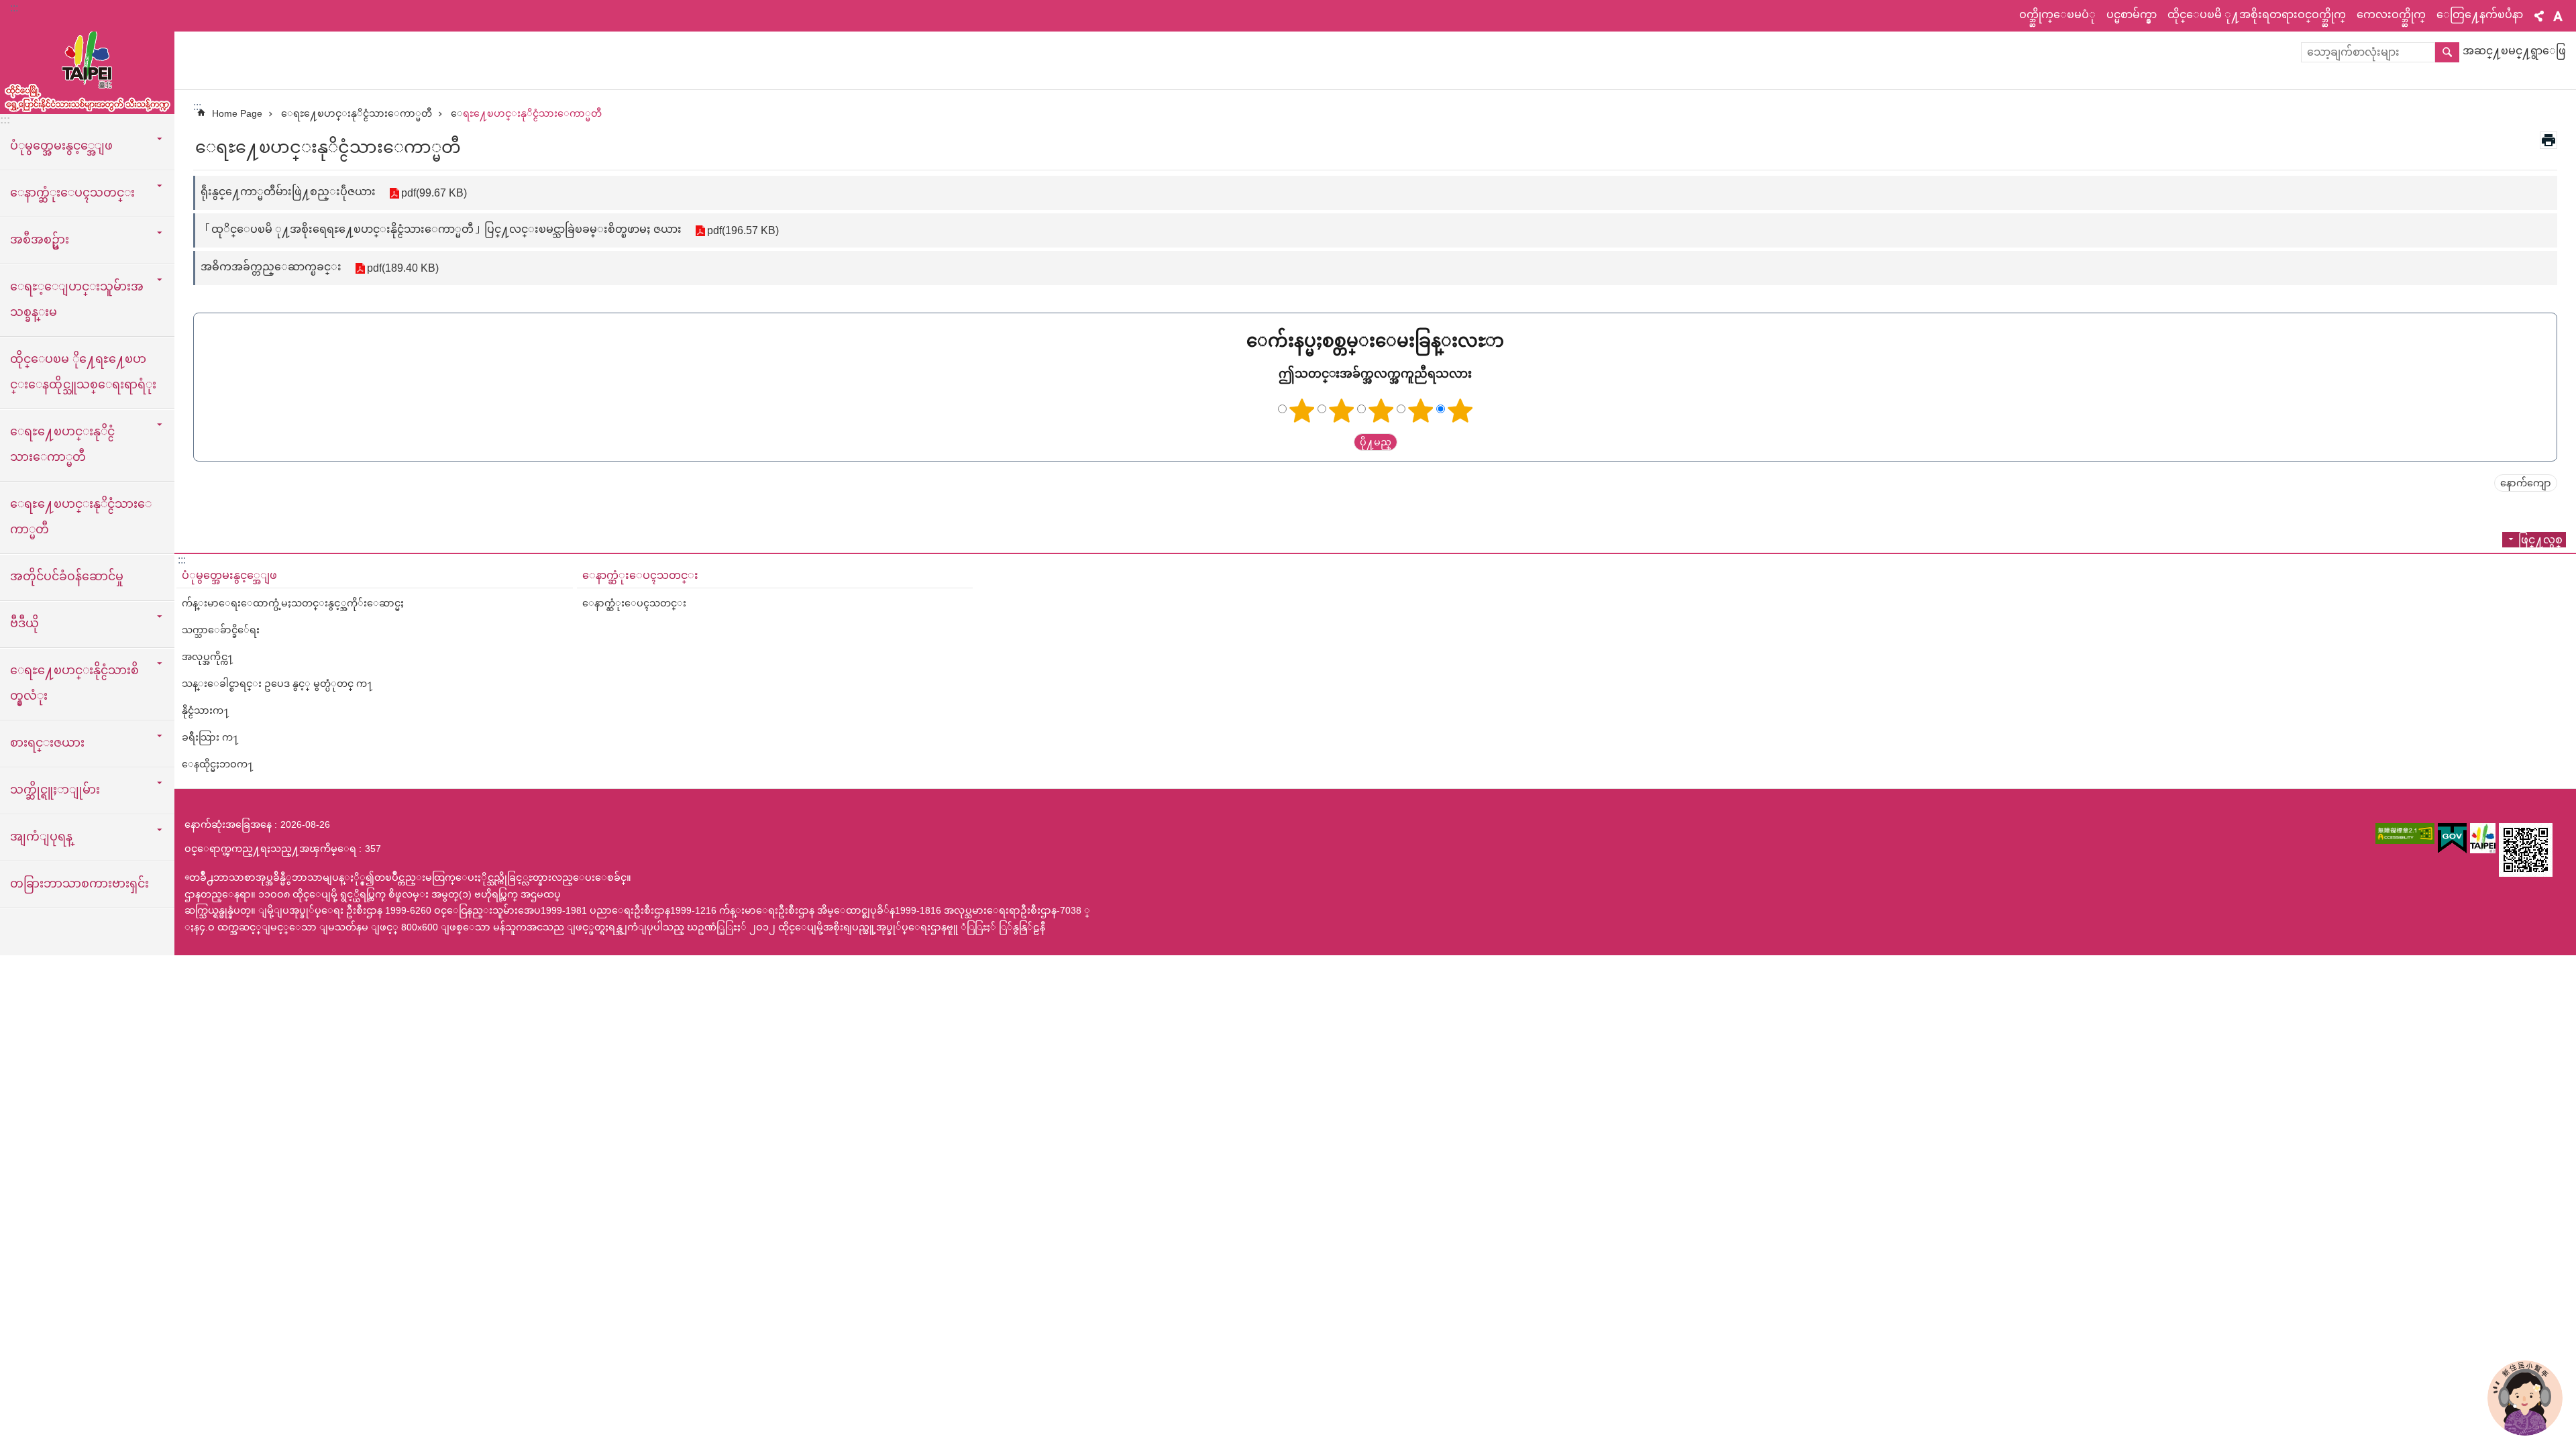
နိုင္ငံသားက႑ (206, 710)
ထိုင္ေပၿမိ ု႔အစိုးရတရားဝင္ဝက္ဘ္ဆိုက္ (2257, 14)
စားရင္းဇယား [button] (47, 743)
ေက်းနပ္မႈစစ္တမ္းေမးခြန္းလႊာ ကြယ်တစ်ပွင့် (1302, 411)
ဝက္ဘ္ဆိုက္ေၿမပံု (2057, 14)
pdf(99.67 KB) (434, 193)
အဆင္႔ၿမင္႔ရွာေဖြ (2514, 51)
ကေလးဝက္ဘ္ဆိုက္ (2391, 14)
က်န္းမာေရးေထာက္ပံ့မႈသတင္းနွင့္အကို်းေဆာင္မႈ (293, 603)
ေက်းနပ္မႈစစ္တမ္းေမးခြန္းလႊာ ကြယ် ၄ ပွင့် (1421, 411)
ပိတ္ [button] (2539, 16)
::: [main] (197, 106)
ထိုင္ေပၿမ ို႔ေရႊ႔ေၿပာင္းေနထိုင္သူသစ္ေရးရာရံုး (83, 372)
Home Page (237, 113)
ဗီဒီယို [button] (24, 623)
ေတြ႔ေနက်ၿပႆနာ (2480, 14)
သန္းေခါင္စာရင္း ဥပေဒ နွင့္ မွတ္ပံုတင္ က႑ (277, 684)
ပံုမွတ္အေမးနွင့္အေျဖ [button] (61, 146)
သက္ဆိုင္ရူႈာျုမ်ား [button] (55, 790)
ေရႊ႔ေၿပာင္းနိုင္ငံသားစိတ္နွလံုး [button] (74, 683)
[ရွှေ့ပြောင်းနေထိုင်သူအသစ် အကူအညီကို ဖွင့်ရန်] (2525, 1398)
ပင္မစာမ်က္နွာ (2132, 14)
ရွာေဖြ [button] (2447, 52)
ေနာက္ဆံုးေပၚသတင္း (640, 575)
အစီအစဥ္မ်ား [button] (40, 239)
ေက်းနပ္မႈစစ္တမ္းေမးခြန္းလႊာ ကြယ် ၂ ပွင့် (1342, 411)
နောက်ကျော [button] (2526, 483)
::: (14, 8)
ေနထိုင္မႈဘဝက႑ (218, 764)
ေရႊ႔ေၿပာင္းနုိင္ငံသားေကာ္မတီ (81, 517)
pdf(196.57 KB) (743, 230)
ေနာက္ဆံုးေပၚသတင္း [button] (72, 193)
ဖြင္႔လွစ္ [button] (2540, 540)
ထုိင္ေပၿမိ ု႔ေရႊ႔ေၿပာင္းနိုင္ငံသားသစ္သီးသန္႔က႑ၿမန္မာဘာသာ (87, 67)
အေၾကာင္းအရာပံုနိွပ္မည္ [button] (2548, 140)
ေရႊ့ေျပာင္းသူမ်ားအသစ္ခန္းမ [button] (77, 299)
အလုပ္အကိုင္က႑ (208, 657)
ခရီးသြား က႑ (210, 737)
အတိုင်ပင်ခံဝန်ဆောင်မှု (67, 576)
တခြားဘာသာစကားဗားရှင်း (79, 883)
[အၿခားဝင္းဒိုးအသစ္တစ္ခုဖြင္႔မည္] (2405, 834)
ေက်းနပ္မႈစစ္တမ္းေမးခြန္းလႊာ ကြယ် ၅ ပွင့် (1460, 411)
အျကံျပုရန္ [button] (41, 837)
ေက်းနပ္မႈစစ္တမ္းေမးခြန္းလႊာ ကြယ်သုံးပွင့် (1381, 411)
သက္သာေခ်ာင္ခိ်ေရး (221, 630)
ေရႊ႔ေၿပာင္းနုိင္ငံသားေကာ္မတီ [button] (62, 444)
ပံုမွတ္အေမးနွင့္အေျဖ (229, 575)
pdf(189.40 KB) (403, 268)
